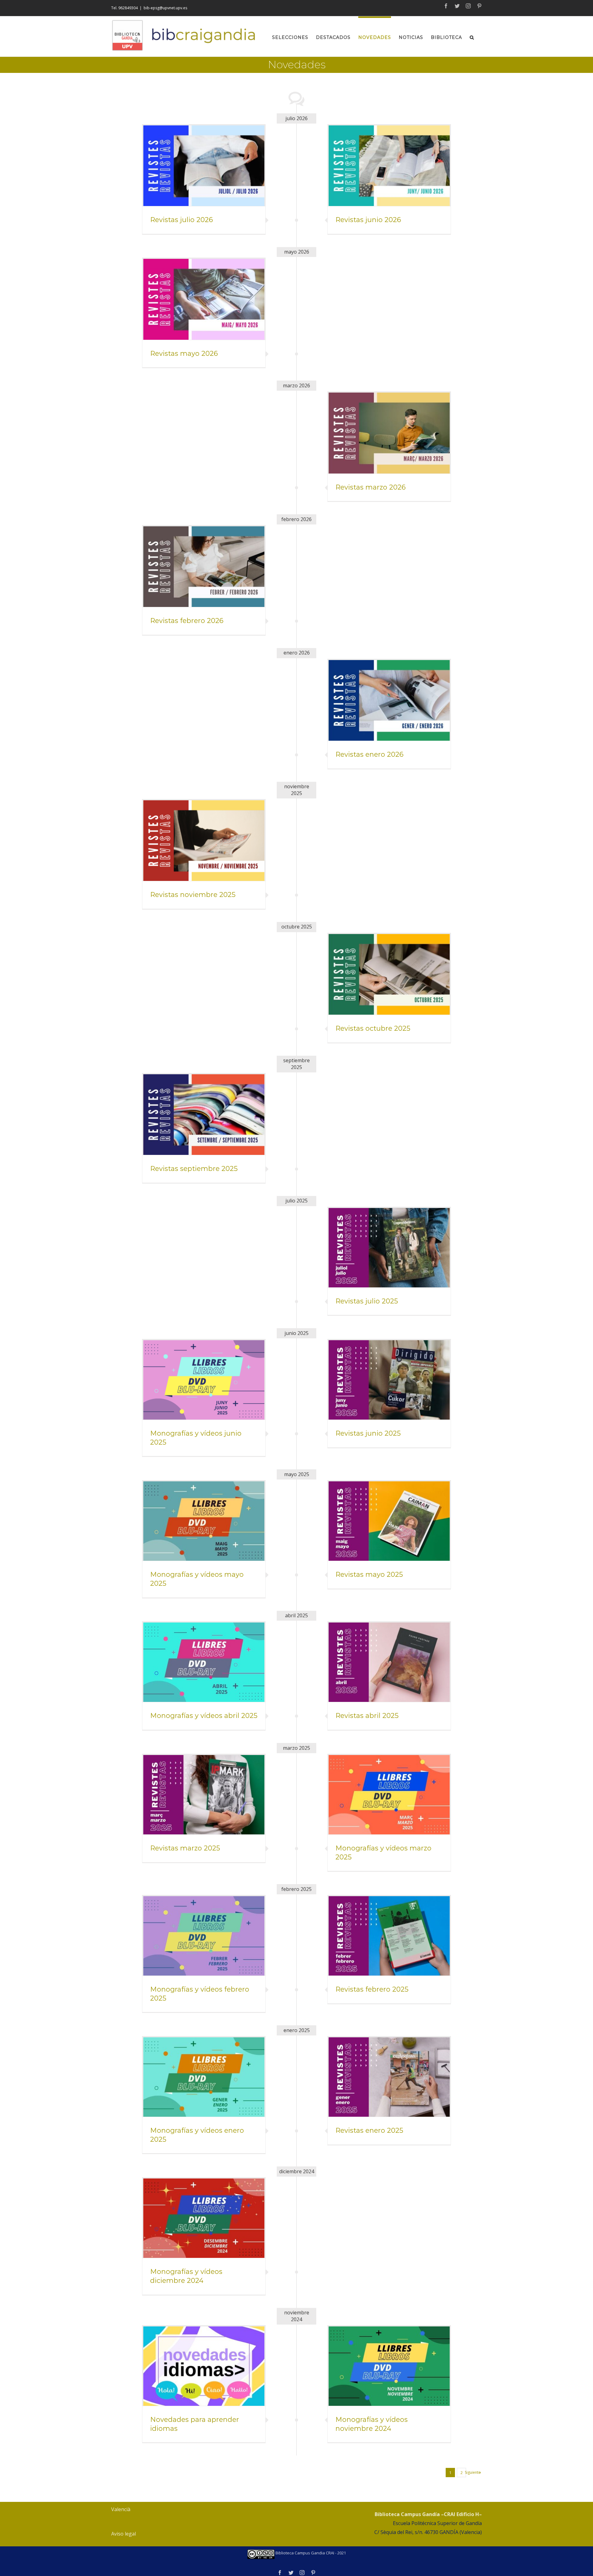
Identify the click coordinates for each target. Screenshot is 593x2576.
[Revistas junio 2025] (389, 1380)
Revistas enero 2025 (369, 2130)
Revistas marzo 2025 (185, 1848)
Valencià (121, 2509)
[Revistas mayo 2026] (204, 299)
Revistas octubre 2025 (373, 1028)
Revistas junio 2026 (368, 220)
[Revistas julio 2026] (204, 166)
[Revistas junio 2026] (389, 166)
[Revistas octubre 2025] (389, 974)
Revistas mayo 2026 (184, 354)
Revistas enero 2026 (369, 754)
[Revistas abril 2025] (389, 1662)
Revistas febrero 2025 (372, 1989)
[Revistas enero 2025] (389, 2077)
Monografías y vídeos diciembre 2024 (186, 2276)
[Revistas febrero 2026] (204, 567)
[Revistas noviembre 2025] (204, 841)
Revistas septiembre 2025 (194, 1169)
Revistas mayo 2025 (369, 1574)
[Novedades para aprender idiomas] (204, 2366)
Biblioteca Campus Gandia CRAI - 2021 (310, 2553)
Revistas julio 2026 (181, 220)
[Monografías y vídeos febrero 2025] (204, 1936)
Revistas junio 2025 (368, 1433)
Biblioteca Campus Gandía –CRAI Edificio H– (428, 2514)
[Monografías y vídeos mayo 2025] (204, 1521)
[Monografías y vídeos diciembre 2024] (204, 2218)
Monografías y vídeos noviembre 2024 (372, 2424)
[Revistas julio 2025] (389, 1248)
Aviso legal (124, 2534)
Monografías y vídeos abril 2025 (204, 1716)
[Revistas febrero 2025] (389, 1936)
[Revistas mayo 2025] (389, 1521)
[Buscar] (472, 36)
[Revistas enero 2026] (389, 700)
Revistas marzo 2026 (370, 487)
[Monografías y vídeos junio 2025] (204, 1380)
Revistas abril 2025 (367, 1716)
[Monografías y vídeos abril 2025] (204, 1662)
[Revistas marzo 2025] (204, 1795)
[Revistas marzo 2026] (389, 433)
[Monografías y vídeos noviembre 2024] (389, 2366)
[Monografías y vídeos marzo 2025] (389, 1795)
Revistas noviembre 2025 (193, 895)
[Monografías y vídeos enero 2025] (204, 2077)
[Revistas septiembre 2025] (204, 1115)
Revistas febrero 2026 (187, 621)
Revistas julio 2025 (367, 1301)
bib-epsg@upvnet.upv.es (165, 8)
